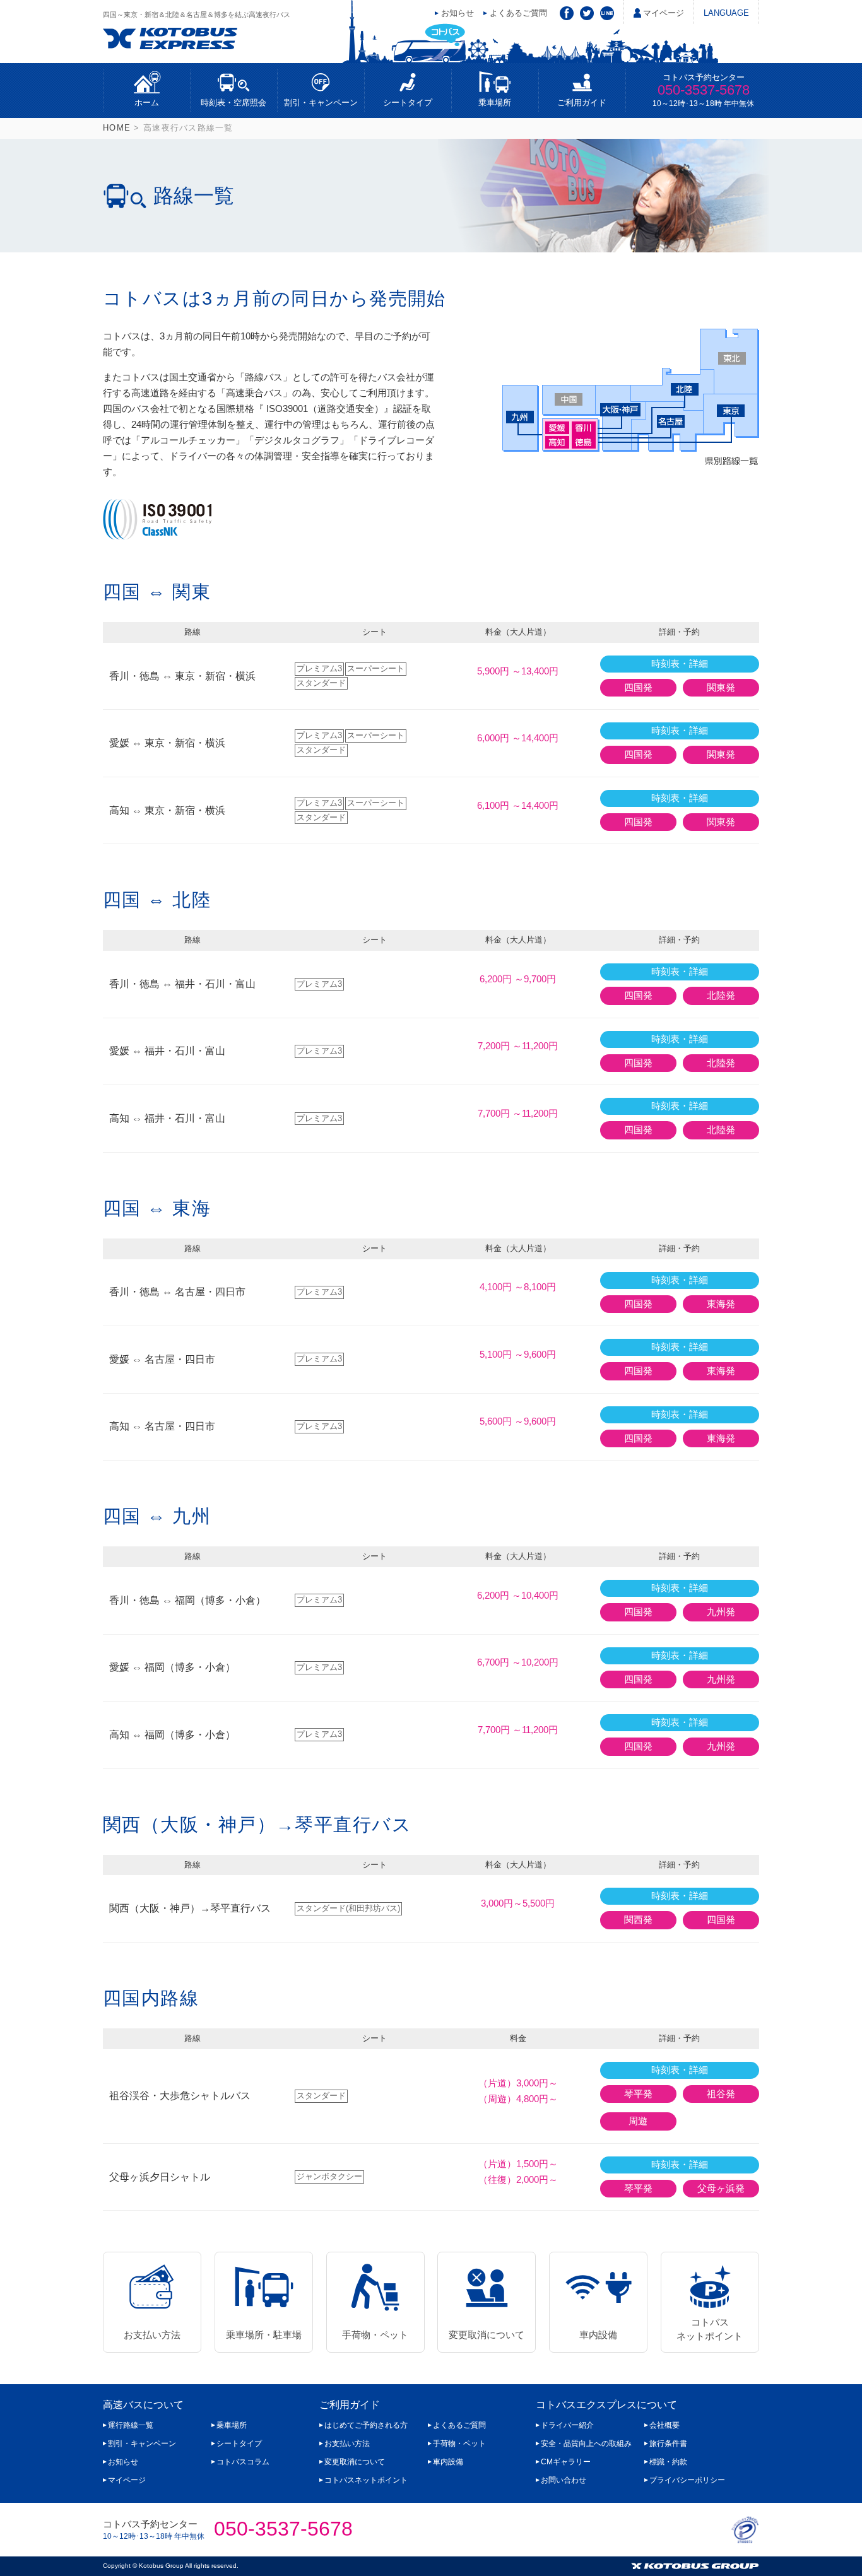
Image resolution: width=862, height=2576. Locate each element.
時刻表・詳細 (680, 664)
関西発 (638, 1920)
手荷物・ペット (375, 2335)
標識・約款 (668, 2462)
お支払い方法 (152, 2335)
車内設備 (598, 2335)
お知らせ (458, 13)
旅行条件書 (668, 2444)
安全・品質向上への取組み (586, 2444)
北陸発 (721, 996)
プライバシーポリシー (687, 2480)
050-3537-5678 (704, 90)
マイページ (664, 13)
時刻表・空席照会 (233, 103)
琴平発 (638, 2094)
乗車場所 (495, 103)
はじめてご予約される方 (366, 2425)
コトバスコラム (243, 2462)
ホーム (147, 103)
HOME (117, 128)
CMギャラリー (566, 2462)
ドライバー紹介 (567, 2425)
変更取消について (487, 2335)
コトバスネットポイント (710, 2329)
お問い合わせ (564, 2480)
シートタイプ (408, 103)
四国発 (638, 688)
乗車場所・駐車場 (264, 2335)
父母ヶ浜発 (721, 2189)
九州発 (721, 1612)
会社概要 (664, 2425)
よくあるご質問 (518, 13)
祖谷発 (721, 2094)
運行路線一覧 (131, 2425)
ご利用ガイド (582, 103)
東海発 (721, 1304)
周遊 (638, 2121)
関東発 (721, 688)
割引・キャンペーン (321, 103)
